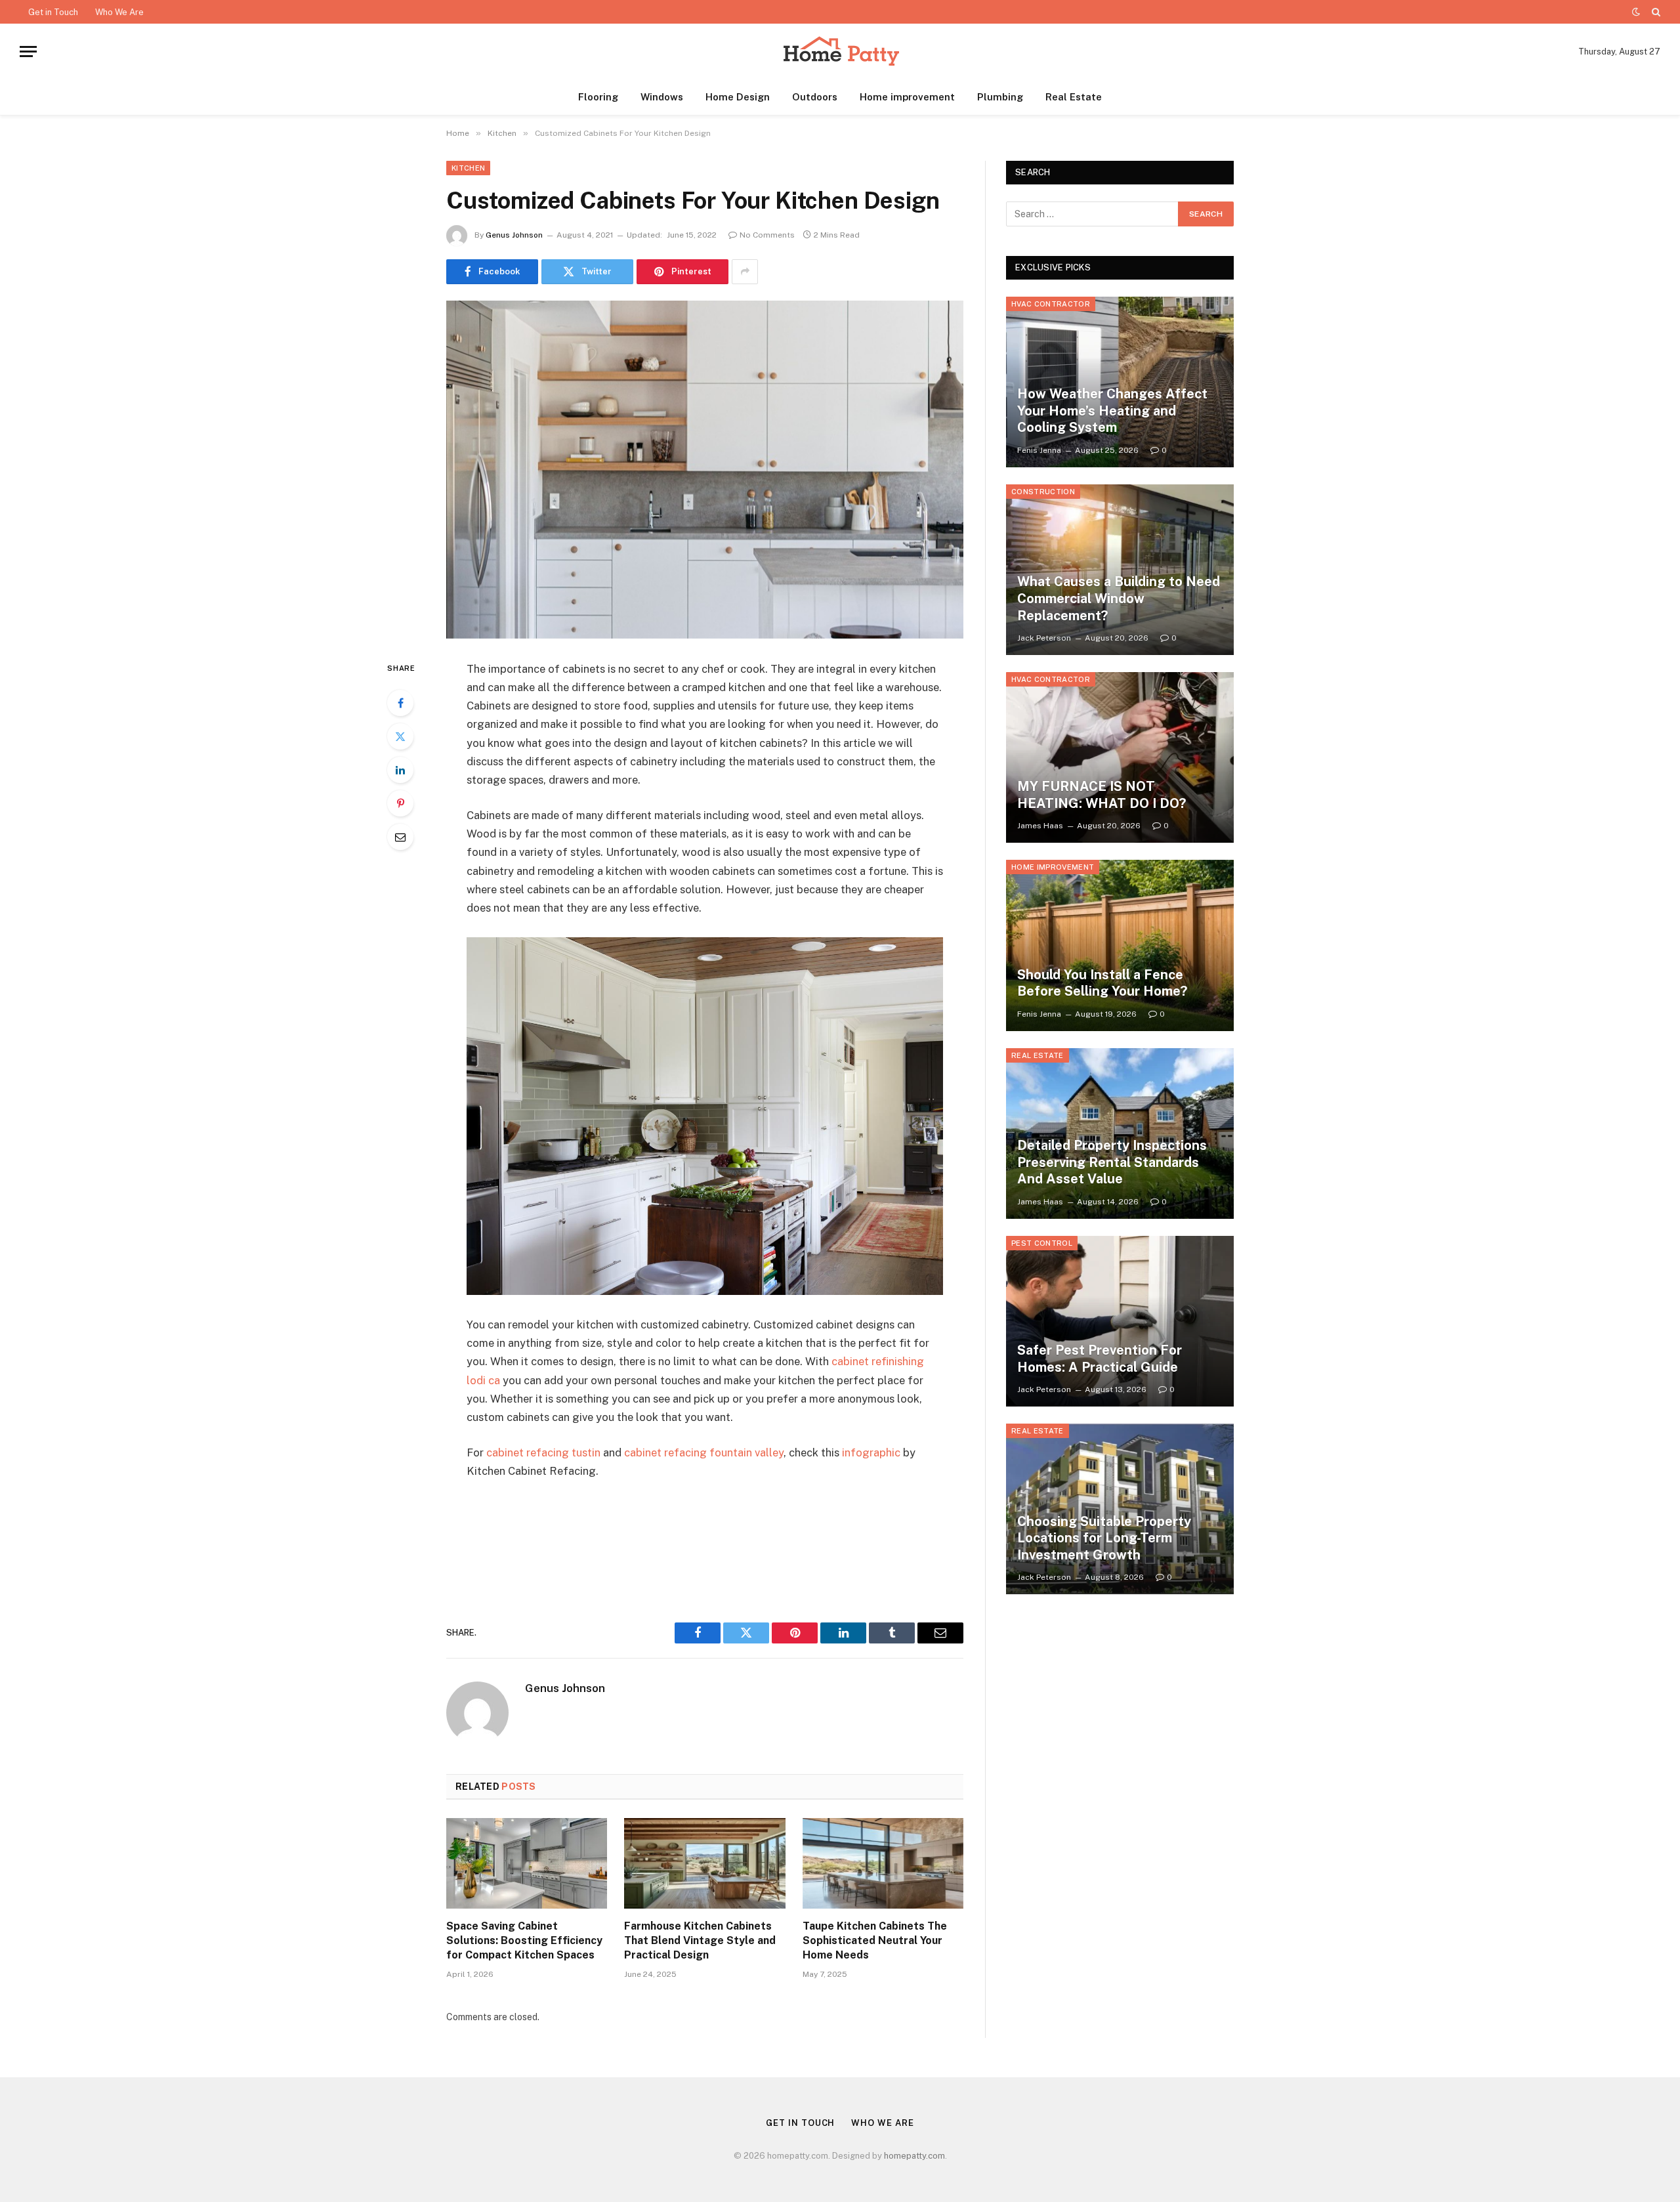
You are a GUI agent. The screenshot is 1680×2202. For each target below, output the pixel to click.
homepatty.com (914, 2156)
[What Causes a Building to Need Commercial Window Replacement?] (1120, 570)
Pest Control (1042, 1243)
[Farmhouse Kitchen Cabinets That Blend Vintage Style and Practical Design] (704, 1863)
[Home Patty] (840, 52)
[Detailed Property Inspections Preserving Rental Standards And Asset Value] (1120, 1133)
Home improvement (907, 97)
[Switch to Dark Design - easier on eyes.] (1636, 12)
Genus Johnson (514, 235)
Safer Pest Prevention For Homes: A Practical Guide (1100, 1359)
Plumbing (1000, 97)
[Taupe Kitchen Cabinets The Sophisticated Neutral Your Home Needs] (883, 1863)
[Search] (1655, 12)
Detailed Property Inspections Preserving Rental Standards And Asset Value (1112, 1162)
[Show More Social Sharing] (745, 272)
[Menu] (28, 52)
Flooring (598, 97)
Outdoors (815, 97)
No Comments (767, 235)
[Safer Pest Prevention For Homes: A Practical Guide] (1120, 1321)
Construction (1043, 492)
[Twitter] (400, 736)
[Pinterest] (400, 803)
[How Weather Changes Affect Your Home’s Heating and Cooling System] (1120, 382)
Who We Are (119, 12)
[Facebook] (400, 703)
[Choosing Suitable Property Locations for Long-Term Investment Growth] (1120, 1509)
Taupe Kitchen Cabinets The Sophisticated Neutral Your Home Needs (875, 1940)
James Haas (1040, 826)
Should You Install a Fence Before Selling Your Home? (1102, 983)
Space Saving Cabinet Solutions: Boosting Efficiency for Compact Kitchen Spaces (524, 1940)
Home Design (738, 97)
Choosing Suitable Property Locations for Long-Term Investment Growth (1104, 1538)
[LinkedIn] (400, 770)
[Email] (400, 837)
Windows (662, 97)
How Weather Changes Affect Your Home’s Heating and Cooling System (1112, 411)
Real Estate (1074, 97)
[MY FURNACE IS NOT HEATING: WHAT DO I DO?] (1120, 757)
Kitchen (468, 168)
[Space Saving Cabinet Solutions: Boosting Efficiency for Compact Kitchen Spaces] (527, 1863)
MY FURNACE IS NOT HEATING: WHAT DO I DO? (1102, 795)
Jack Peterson (1044, 638)
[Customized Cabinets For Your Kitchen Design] (705, 470)
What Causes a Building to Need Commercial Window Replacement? (1119, 598)
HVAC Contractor (1051, 304)
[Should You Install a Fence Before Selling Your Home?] (1120, 945)
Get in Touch (53, 12)
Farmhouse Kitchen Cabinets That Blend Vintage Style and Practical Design (700, 1940)
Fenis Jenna (1039, 450)
